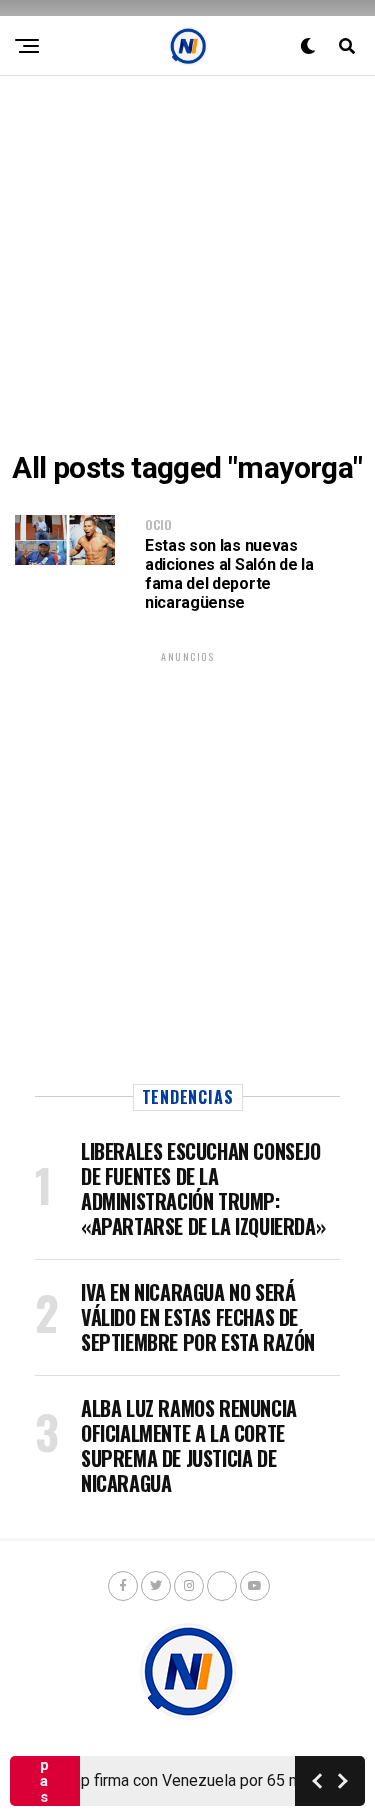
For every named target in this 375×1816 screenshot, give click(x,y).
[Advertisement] (187, 263)
